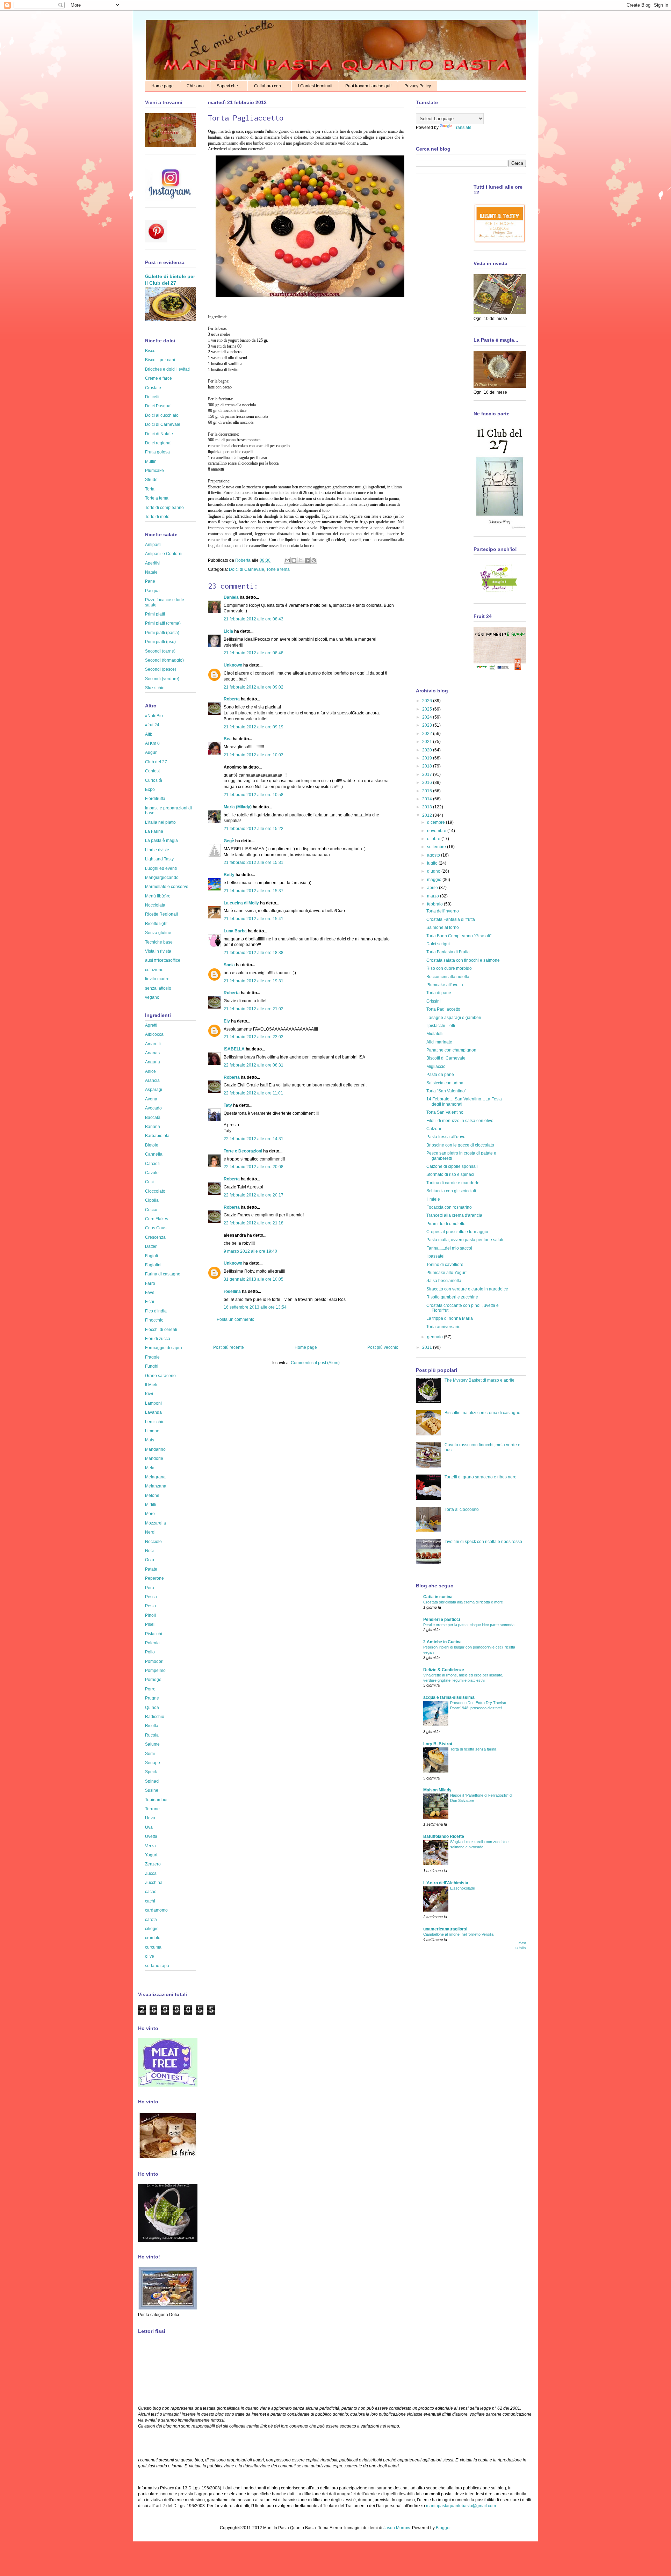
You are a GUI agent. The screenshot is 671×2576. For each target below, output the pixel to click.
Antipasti (153, 545)
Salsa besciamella (444, 1281)
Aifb (149, 734)
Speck (151, 1772)
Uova (150, 1818)
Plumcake (154, 471)
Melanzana (156, 1486)
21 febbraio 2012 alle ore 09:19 (254, 727)
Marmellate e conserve (167, 887)
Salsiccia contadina (445, 1083)
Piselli (151, 1624)
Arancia (152, 1080)
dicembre (436, 822)
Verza (150, 1846)
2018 (428, 766)
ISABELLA (234, 1049)
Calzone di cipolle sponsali (452, 1166)
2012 (428, 815)
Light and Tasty (159, 859)
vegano (152, 997)
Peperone (154, 1578)
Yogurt (151, 1855)
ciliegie (152, 1929)
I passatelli (436, 1256)
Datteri (151, 1246)
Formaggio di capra (164, 1348)
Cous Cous (156, 1228)
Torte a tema (278, 569)
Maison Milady (437, 1790)
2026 (428, 701)
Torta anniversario (443, 1327)
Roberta (243, 560)
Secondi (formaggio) (164, 660)
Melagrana (155, 1477)
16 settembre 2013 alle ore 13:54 (255, 1307)
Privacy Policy (418, 86)
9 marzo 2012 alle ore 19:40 (250, 1251)
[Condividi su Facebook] (307, 560)
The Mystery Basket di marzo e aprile (479, 1380)
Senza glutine (158, 933)
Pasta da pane (440, 1075)
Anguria (153, 1062)
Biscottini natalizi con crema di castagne (482, 1413)
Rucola (152, 1735)
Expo (150, 789)
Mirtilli (151, 1505)
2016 (428, 783)
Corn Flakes (157, 1219)
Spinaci (152, 1781)
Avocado (153, 1108)
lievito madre (157, 979)
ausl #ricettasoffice (163, 960)
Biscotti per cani (160, 360)
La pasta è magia (161, 841)
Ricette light (156, 924)
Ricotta (152, 1726)
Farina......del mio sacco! (449, 1248)
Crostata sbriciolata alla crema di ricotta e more (463, 1602)
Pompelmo (155, 1671)
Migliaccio (436, 1067)
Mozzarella (156, 1523)
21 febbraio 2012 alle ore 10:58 (254, 795)
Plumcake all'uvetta (445, 985)
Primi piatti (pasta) (162, 633)
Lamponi (153, 1403)
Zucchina (154, 1883)
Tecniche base (159, 942)
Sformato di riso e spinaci (450, 1174)
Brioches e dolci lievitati (167, 369)
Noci (149, 1551)
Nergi (150, 1532)
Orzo (150, 1560)
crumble (153, 1938)
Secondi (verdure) (162, 679)
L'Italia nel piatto (160, 822)
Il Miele (152, 1385)
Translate (463, 128)
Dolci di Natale (159, 434)
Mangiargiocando (162, 878)
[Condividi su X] (301, 560)
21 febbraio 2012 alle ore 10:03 (254, 755)
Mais (150, 1440)
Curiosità (154, 780)
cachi (150, 1901)
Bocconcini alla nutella (448, 977)
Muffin (151, 461)
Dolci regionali (159, 443)
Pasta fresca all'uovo (446, 1137)
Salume (152, 1744)
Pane (150, 581)
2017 (428, 774)
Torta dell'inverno (443, 911)
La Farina (154, 831)
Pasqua (152, 591)
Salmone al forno (443, 927)
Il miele (433, 1199)
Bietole (152, 1145)
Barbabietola (157, 1136)
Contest (152, 771)
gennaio (435, 1337)
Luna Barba (235, 931)
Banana (153, 1127)
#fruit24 (152, 725)
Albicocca (154, 1034)
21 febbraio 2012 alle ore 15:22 (254, 829)
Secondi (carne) (160, 651)
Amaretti (153, 1044)
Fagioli (151, 1256)
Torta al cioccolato (462, 1509)
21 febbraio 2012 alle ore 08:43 (254, 619)
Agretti (151, 1025)
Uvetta (151, 1836)
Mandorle (154, 1458)
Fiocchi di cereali (161, 1330)
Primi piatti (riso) (160, 642)
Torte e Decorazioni (243, 1151)
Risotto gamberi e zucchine (452, 1297)
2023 (428, 725)
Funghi (152, 1366)
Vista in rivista (158, 951)
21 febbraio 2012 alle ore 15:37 (254, 891)
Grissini (434, 1001)
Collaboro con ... (270, 86)
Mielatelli (435, 1034)
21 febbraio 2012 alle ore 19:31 (254, 981)
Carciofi (152, 1164)
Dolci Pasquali (159, 406)
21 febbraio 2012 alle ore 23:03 (254, 1037)
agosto (434, 855)
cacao (151, 1892)
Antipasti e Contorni (164, 554)
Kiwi (149, 1394)
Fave (150, 1293)
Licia (228, 631)
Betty (229, 875)
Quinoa (152, 1708)
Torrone (152, 1809)
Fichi (150, 1302)
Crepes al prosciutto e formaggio (457, 1232)
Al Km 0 (152, 743)
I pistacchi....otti (441, 1026)
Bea (228, 739)
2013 (428, 807)
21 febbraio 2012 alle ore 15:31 (254, 863)
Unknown (233, 665)
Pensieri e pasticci (442, 1620)
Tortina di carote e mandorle (453, 1183)
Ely (227, 1021)
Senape (153, 1763)
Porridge (153, 1680)
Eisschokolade (463, 1888)
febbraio (435, 904)
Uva (149, 1827)
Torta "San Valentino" (446, 1091)
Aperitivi (153, 563)
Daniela (231, 597)
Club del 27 (156, 762)
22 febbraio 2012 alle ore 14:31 (254, 1139)
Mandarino (155, 1449)
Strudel (152, 480)
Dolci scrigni (438, 944)
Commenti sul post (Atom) (315, 1363)
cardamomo (156, 1910)
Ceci (149, 1182)
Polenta (152, 1643)
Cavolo (152, 1173)
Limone (152, 1431)
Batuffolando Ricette (444, 1836)
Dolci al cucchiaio (162, 415)
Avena (151, 1099)
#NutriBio (154, 716)
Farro (150, 1283)
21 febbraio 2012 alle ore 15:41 (254, 919)
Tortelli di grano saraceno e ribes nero (481, 1477)
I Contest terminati (315, 86)
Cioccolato (155, 1191)
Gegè (229, 841)
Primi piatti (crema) (163, 623)
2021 (428, 742)
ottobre (434, 839)
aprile (433, 888)
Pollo (150, 1652)
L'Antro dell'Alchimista (446, 1883)
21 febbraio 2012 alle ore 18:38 (254, 953)
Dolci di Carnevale (247, 569)
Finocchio (154, 1320)
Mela (150, 1468)
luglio (433, 863)
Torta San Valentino (445, 1112)
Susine (152, 1790)
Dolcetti (152, 397)
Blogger (443, 2528)
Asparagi (154, 1090)
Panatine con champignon (451, 1050)
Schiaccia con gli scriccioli (451, 1191)
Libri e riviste (157, 850)
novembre (437, 831)
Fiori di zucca (158, 1339)
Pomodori (154, 1661)
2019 (428, 758)
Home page (163, 86)
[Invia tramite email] (287, 560)
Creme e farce (158, 378)
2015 (428, 791)
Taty (228, 1105)
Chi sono (195, 86)
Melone (152, 1496)
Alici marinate (439, 1042)
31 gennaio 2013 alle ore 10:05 (254, 1279)
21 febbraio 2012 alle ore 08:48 (254, 653)
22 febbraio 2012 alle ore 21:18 (254, 1223)
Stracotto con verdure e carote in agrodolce (467, 1289)
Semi (150, 1754)
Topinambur (156, 1800)
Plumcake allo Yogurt (446, 1273)
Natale (151, 572)
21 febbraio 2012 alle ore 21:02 (254, 1009)
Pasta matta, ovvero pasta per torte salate (466, 1240)
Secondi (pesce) (161, 669)
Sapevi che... (229, 86)
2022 (428, 734)
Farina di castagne (163, 1274)
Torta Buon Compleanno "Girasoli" (459, 936)
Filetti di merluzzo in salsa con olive (460, 1121)
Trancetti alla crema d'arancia (454, 1215)
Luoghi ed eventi (161, 868)
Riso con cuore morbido (449, 968)
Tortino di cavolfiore (445, 1265)
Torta (150, 489)
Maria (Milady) (238, 807)
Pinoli (150, 1615)
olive (150, 1956)
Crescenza (155, 1237)
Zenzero (153, 1864)
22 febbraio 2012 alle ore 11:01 (253, 1093)
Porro (150, 1689)
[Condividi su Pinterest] (314, 560)
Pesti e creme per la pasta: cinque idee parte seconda (469, 1625)
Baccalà (153, 1118)
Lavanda (153, 1412)
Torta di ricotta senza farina (473, 1749)
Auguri (151, 752)
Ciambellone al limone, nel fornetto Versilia (458, 1934)
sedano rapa (157, 1966)
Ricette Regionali (161, 914)
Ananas (152, 1053)
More (150, 1514)
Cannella (154, 1154)
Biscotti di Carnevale (446, 1058)
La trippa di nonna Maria (450, 1318)
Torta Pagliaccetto (443, 1009)
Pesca (151, 1597)
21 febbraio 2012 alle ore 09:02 (254, 687)
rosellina (232, 1291)
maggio (435, 880)
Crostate (153, 388)
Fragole (152, 1357)
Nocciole (153, 1542)
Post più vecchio (383, 1347)
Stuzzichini (155, 688)
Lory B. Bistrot (438, 1744)
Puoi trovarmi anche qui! (368, 86)
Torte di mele (157, 517)
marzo (434, 896)
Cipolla (152, 1200)
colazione (154, 970)
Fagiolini (153, 1265)
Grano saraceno (160, 1376)
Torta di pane (439, 993)
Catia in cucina (438, 1597)
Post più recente (229, 1347)
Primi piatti (155, 614)
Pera (150, 1588)
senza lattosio (158, 988)
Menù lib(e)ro (158, 896)
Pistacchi (154, 1634)
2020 (428, 750)
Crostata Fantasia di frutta (451, 919)
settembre (437, 847)
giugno (434, 871)
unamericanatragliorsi (445, 1929)
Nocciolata (155, 905)
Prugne (152, 1698)
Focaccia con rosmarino (449, 1207)
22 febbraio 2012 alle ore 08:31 (254, 1065)
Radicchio (155, 1717)
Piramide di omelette (446, 1224)
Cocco (151, 1210)
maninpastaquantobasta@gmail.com (461, 2506)
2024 (428, 717)
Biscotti (152, 351)
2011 (428, 1347)
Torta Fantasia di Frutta (448, 952)
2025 (428, 709)
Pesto (150, 1606)
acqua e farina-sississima (449, 1697)
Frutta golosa (157, 452)
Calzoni (434, 1129)
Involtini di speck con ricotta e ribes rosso (483, 1542)
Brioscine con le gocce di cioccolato (460, 1145)
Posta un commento (236, 1319)
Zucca (151, 1873)
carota (151, 1920)
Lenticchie (155, 1422)
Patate (151, 1569)
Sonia (229, 965)
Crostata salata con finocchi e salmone (463, 960)
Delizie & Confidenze (444, 1670)
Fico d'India (156, 1311)
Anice (150, 1071)
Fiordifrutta (155, 799)
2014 (428, 799)
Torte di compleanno (164, 508)
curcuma (153, 1947)
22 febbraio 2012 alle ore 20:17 (254, 1195)
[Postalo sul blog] (294, 560)
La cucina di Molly (241, 903)
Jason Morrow (397, 2528)
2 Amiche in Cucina (442, 1642)
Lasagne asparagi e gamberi (454, 1018)
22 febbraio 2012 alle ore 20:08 (254, 1167)
